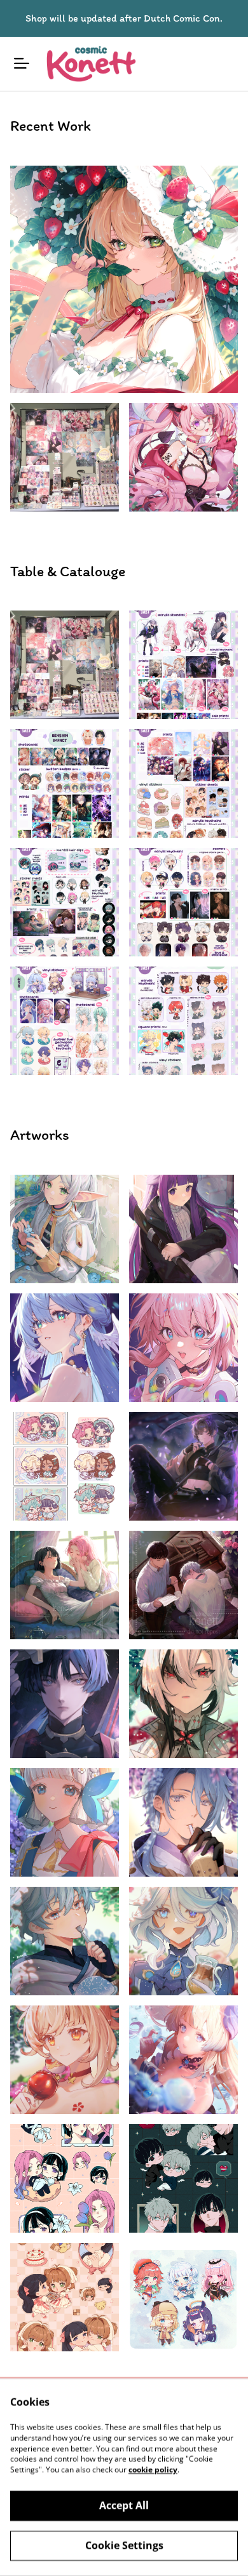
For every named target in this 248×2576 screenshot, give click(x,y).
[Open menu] (22, 63)
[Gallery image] (124, 279)
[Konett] (91, 64)
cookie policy (153, 2470)
